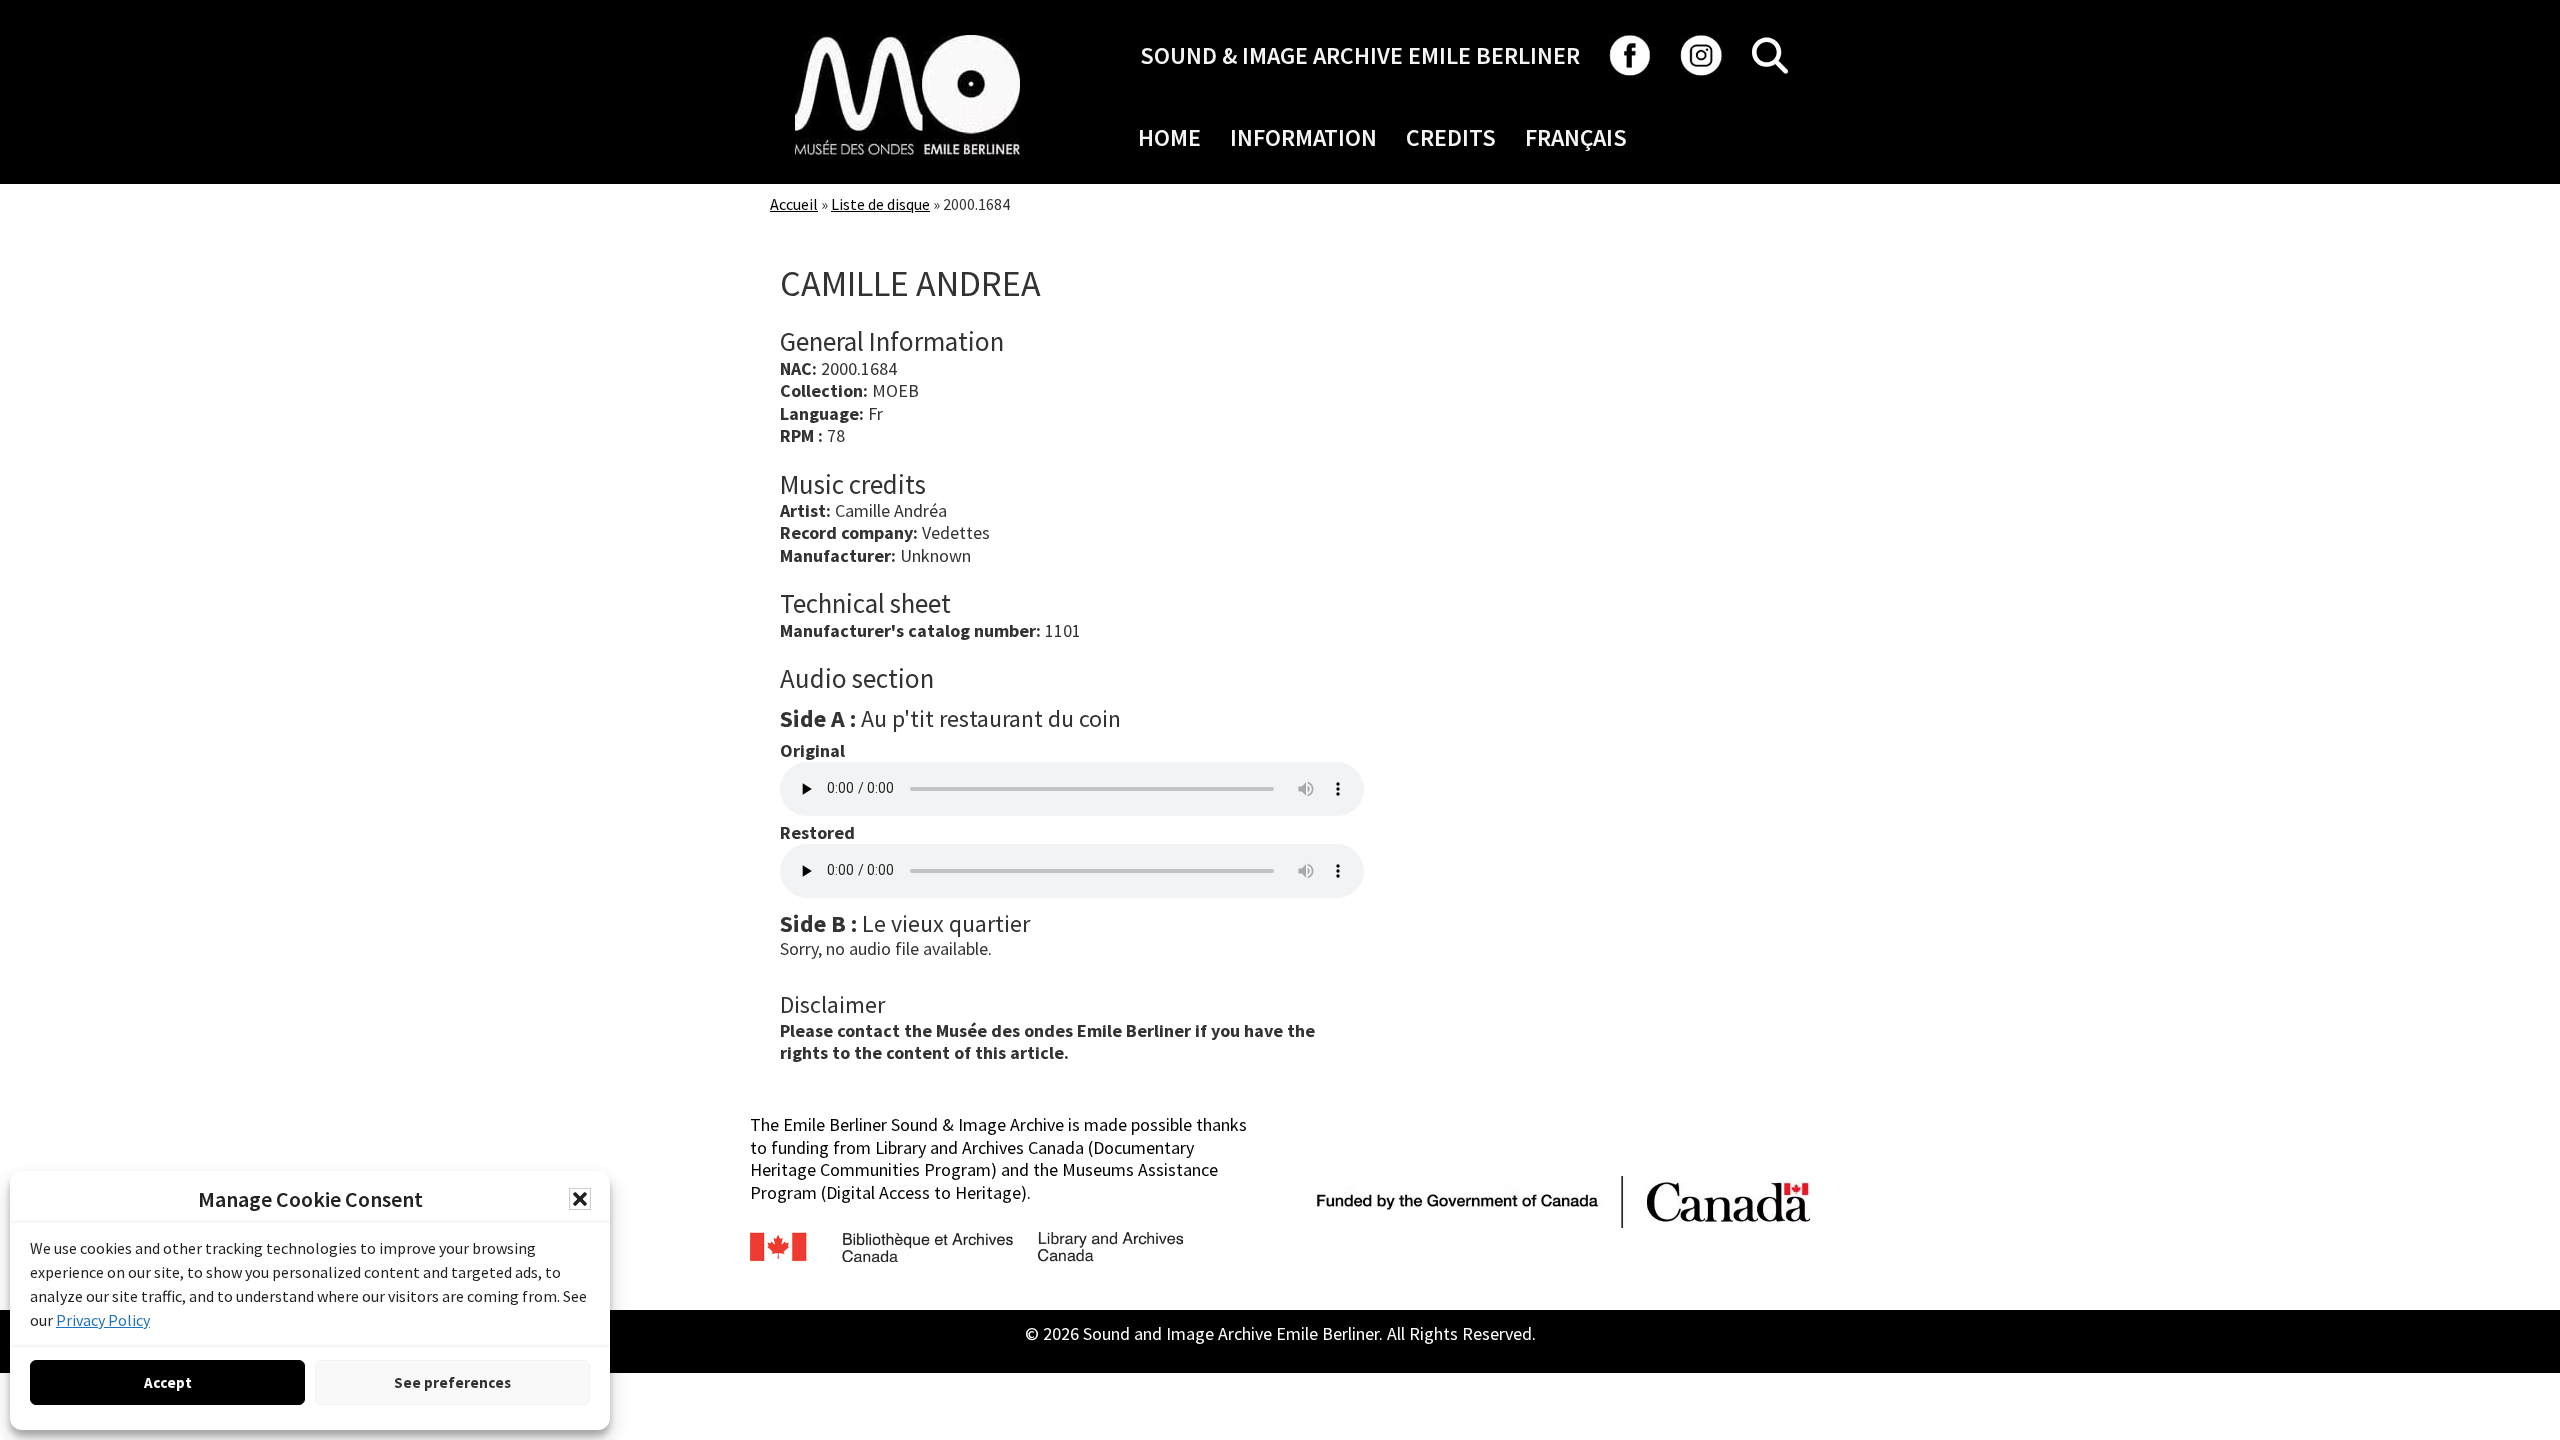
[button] (580, 1199)
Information (1303, 137)
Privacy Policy (103, 1320)
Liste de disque (880, 204)
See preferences (452, 1382)
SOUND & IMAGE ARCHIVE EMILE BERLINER (1360, 55)
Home (1169, 137)
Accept (168, 1382)
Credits (1451, 137)
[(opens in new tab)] (907, 34)
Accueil (794, 204)
